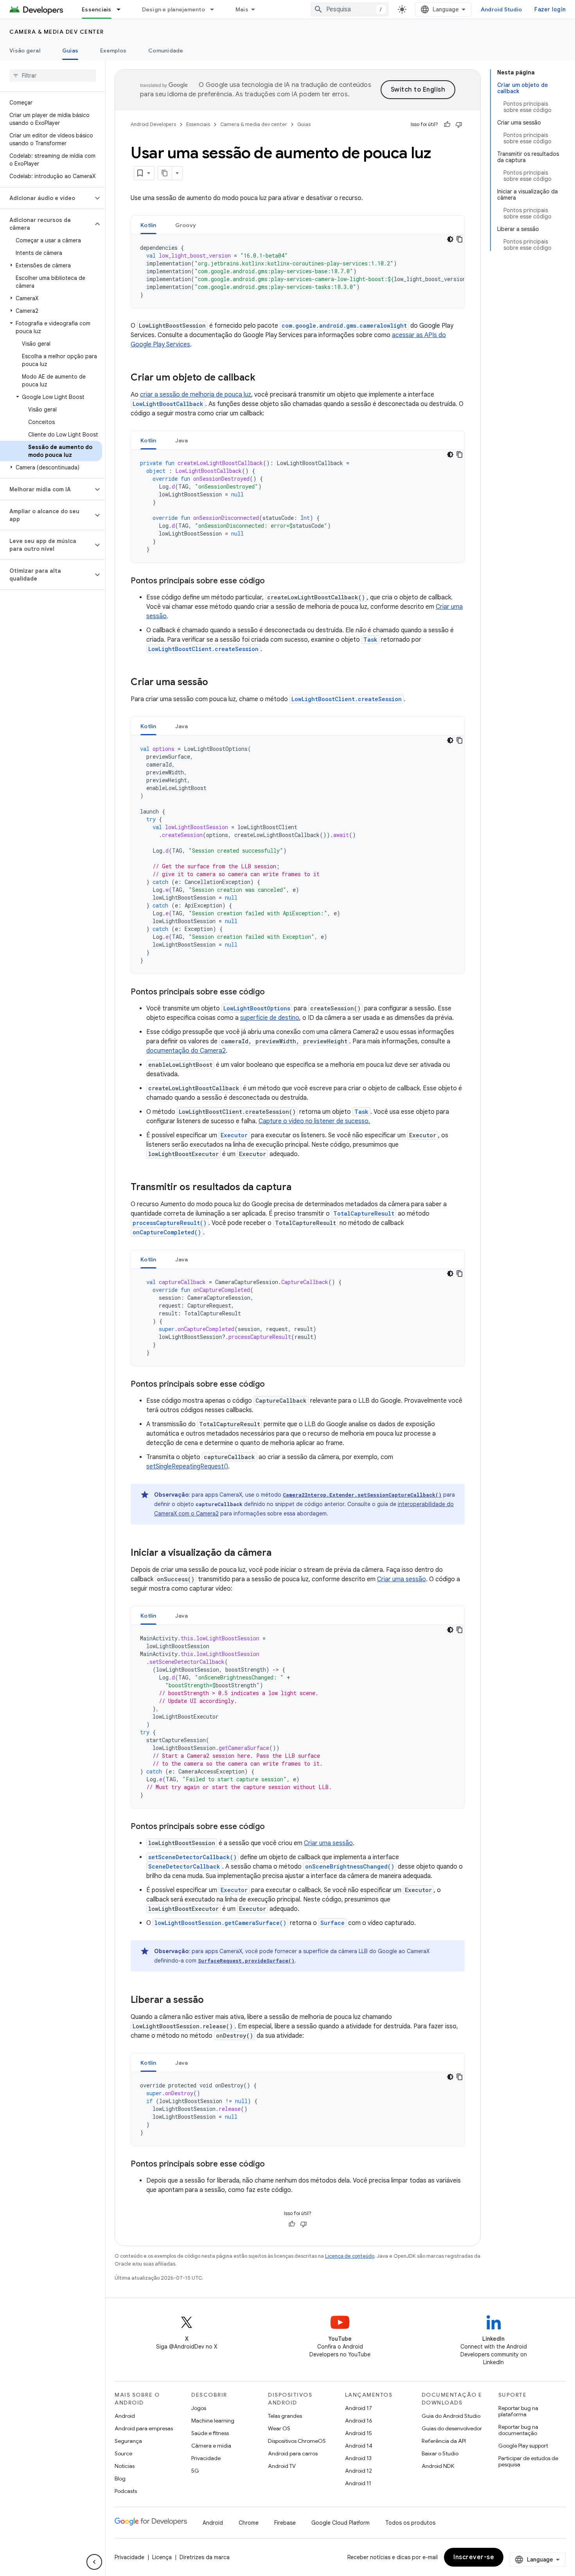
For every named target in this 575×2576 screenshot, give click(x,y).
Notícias (125, 2466)
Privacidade (206, 2458)
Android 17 (358, 2408)
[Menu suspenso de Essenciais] (122, 9)
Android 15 (358, 2433)
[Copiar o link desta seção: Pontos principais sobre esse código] (273, 581)
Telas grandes (285, 2416)
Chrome (249, 2523)
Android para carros (293, 2453)
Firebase (285, 2523)
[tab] (148, 225)
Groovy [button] (186, 225)
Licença (162, 2557)
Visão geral (25, 51)
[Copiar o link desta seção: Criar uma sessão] (216, 683)
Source (123, 2453)
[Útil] (447, 124)
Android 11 (358, 2483)
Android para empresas (144, 2428)
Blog (120, 2479)
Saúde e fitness (210, 2433)
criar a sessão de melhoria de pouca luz (196, 395)
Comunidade (166, 51)
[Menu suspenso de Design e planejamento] (216, 9)
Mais (242, 9)
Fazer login (550, 9)
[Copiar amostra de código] (460, 239)
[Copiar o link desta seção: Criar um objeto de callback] (263, 378)
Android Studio (501, 9)
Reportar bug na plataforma (518, 2411)
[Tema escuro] (450, 239)
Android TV (282, 2466)
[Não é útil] (459, 124)
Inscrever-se (474, 2557)
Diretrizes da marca (205, 2557)
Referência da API (444, 2441)
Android (125, 2416)
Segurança (128, 2441)
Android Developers (153, 124)
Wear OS (279, 2428)
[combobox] (350, 9)
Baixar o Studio (440, 2453)
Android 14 (359, 2446)
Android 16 (359, 2421)
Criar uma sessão (402, 1579)
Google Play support (523, 2446)
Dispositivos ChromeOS (297, 2441)
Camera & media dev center (57, 32)
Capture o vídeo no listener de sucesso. (314, 1121)
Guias (70, 51)
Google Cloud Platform (341, 2523)
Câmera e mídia (211, 2446)
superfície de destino (270, 1018)
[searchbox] (53, 76)
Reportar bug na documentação (518, 2430)
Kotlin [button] (148, 225)
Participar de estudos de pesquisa (528, 2461)
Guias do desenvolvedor (452, 2428)
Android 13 (358, 2458)
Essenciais (97, 9)
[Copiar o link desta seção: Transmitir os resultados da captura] (299, 1188)
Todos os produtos (410, 2523)
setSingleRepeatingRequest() (187, 1467)
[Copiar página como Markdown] (165, 173)
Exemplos (113, 51)
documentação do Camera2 (186, 1051)
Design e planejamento (173, 9)
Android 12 (358, 2471)
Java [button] (182, 440)
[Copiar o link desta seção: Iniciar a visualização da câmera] (279, 1553)
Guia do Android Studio (451, 2416)
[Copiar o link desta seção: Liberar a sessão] (212, 2001)
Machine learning (213, 2421)
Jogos (199, 2408)
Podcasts (126, 2491)
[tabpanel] (298, 271)
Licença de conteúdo (350, 2256)
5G (195, 2471)
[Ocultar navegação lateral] (94, 2562)
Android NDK (438, 2466)
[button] (46, 198)
